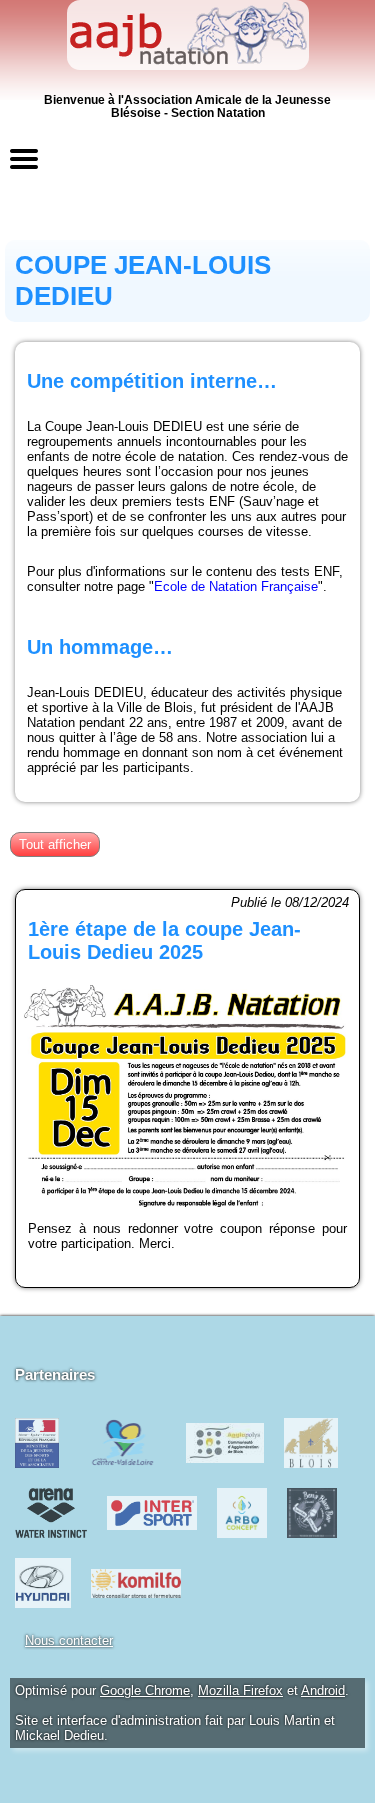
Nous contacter (69, 1640)
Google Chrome (145, 1690)
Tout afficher (55, 844)
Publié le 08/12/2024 (290, 902)
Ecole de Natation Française (236, 586)
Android (323, 1690)
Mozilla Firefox (240, 1690)
